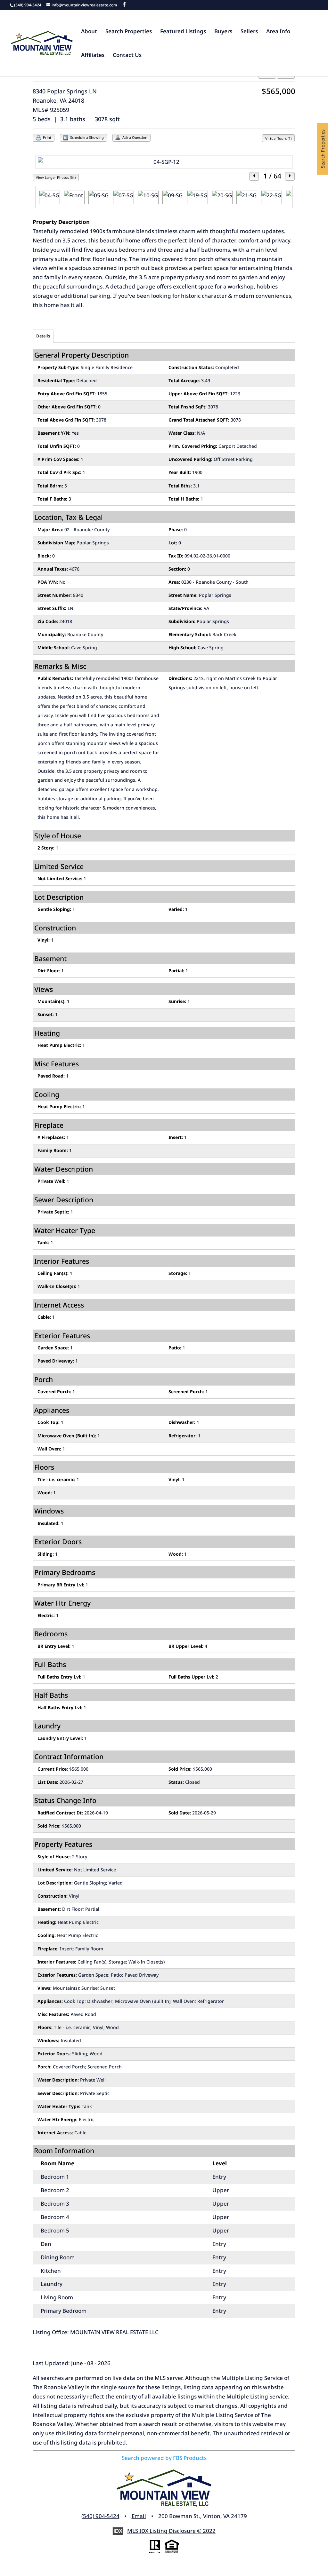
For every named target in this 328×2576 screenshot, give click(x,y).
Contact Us (127, 56)
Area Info (278, 32)
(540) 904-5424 (100, 2516)
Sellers (249, 32)
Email (139, 2516)
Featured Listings (183, 32)
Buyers (223, 32)
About (89, 32)
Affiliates (93, 56)
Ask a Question (134, 137)
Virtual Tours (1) (278, 138)
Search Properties (129, 32)
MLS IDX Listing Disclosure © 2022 (171, 2531)
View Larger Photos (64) (56, 177)
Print (47, 137)
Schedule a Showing (86, 137)
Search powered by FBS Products (164, 2458)
